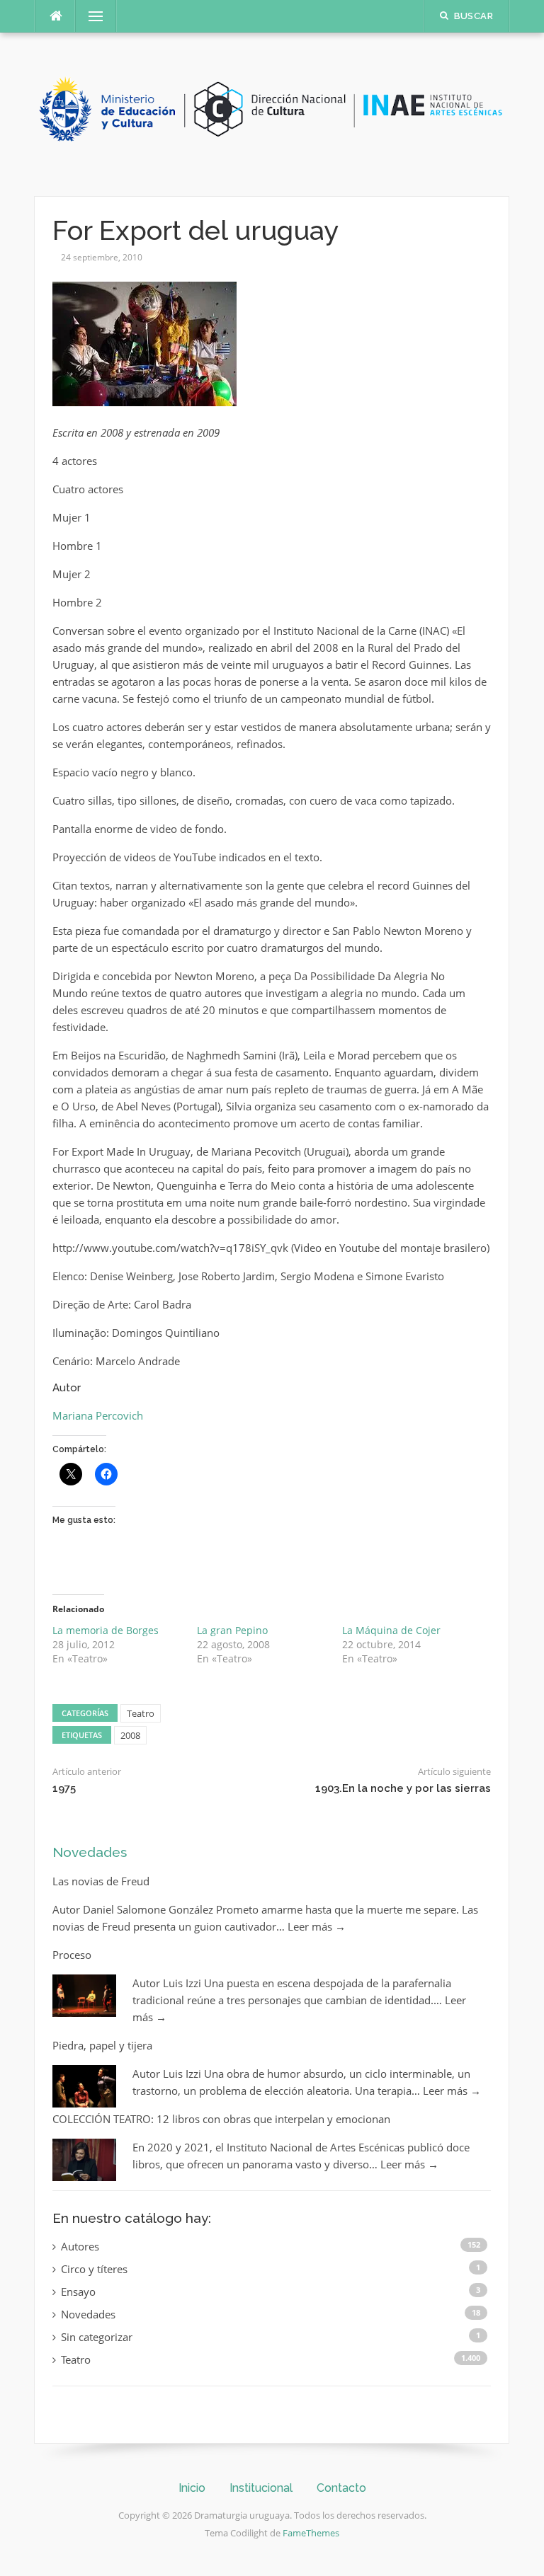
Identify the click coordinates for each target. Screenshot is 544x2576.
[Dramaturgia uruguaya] (272, 113)
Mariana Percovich (98, 1415)
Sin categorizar (97, 2337)
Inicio (192, 2488)
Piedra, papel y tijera (102, 2045)
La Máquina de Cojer (391, 1630)
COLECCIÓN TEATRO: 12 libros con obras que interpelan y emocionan (221, 2119)
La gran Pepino (232, 1630)
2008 (130, 1735)
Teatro (141, 1713)
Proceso (72, 1955)
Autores (80, 2246)
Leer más (317, 1926)
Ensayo (78, 2292)
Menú (90, 16)
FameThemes (311, 2533)
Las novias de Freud (101, 1881)
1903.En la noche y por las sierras (403, 1788)
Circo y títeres (94, 2269)
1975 (64, 1788)
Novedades (90, 1852)
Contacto (341, 2488)
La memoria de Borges (106, 1630)
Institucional (261, 2488)
